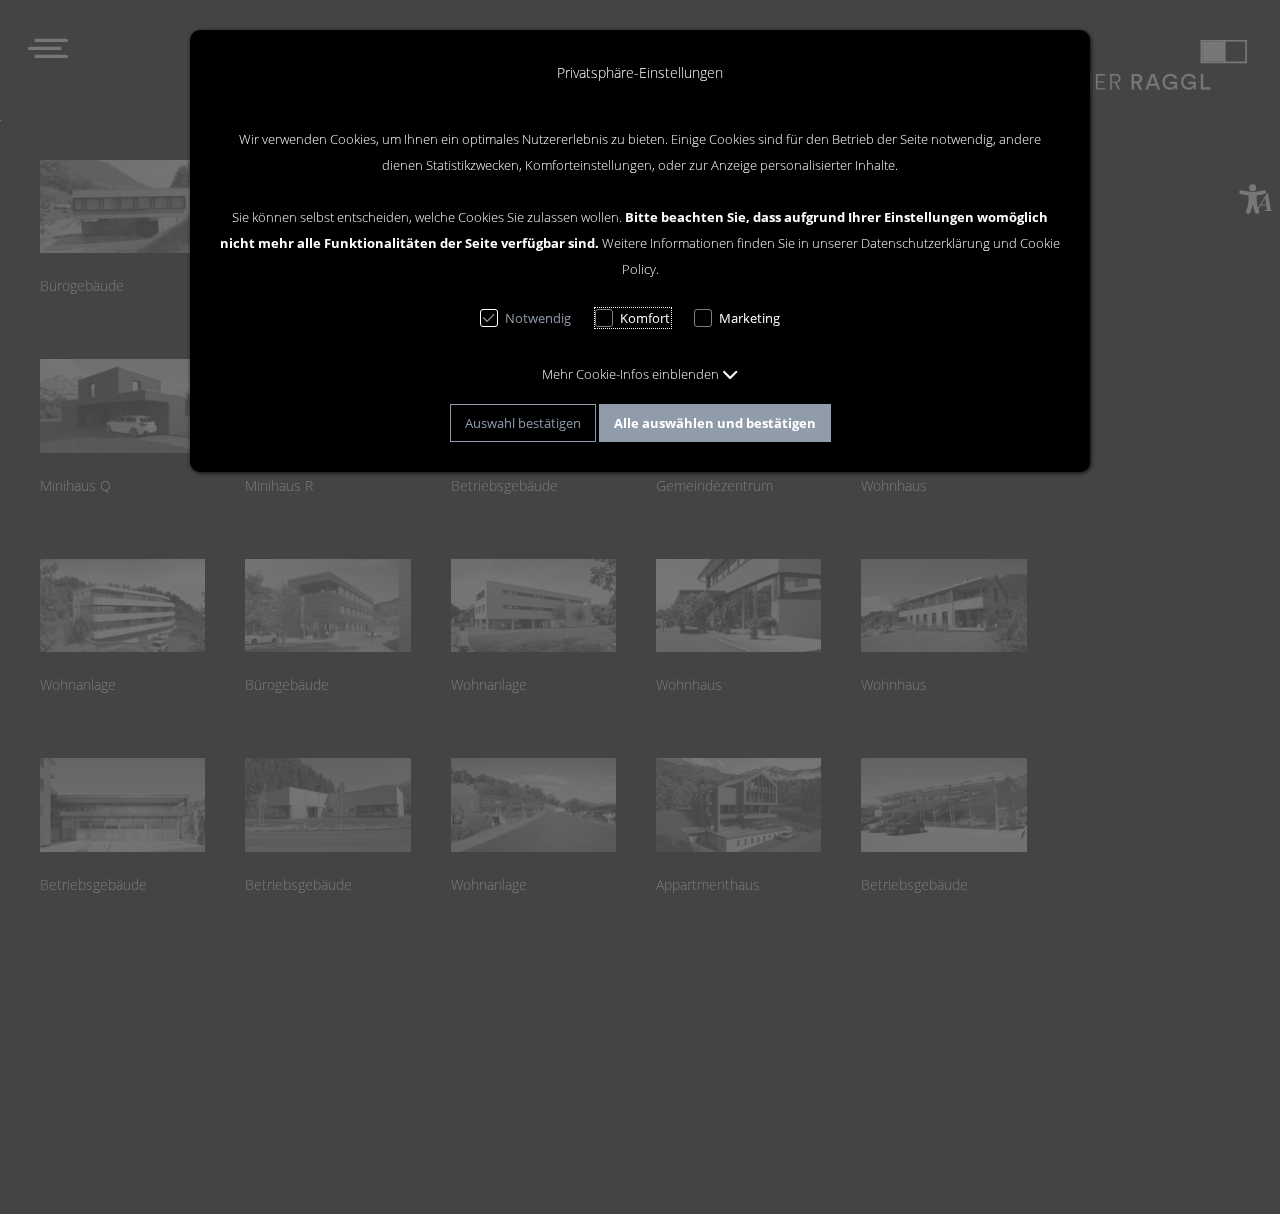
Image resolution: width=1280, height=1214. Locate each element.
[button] (640, 374)
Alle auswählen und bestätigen (715, 423)
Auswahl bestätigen (523, 423)
